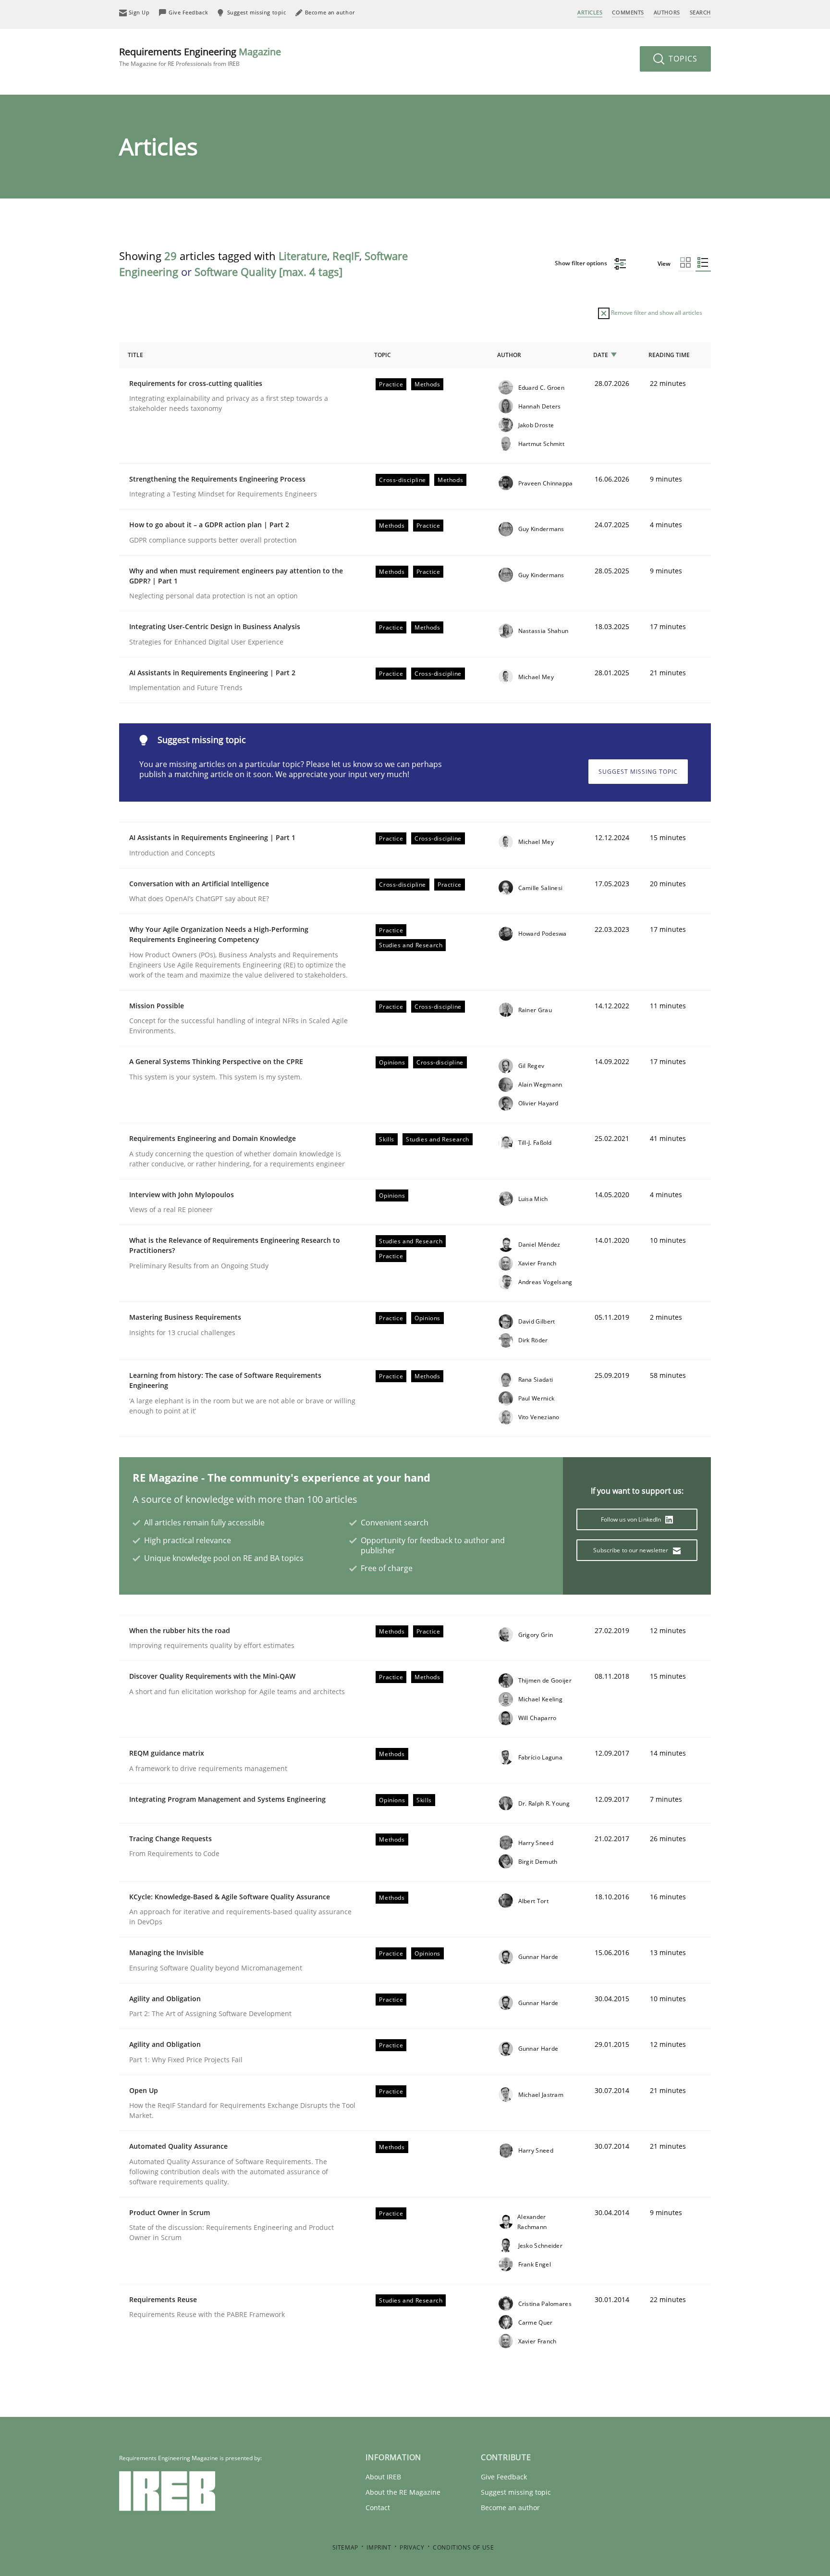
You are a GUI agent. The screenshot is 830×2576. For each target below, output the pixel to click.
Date (601, 355)
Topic (383, 355)
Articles (590, 12)
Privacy (412, 2547)
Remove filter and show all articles (656, 313)
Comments (628, 12)
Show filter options (582, 263)
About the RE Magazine (403, 2492)
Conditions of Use (463, 2547)
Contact (378, 2508)
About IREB (383, 2477)
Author (509, 355)
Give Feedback (504, 2477)
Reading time (669, 355)
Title (135, 355)
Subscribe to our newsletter (631, 1550)
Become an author (510, 2508)
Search (700, 12)
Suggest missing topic (638, 772)
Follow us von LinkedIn (632, 1519)
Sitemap (345, 2547)
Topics (682, 59)
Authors (667, 12)
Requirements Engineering (200, 56)
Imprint (379, 2547)
